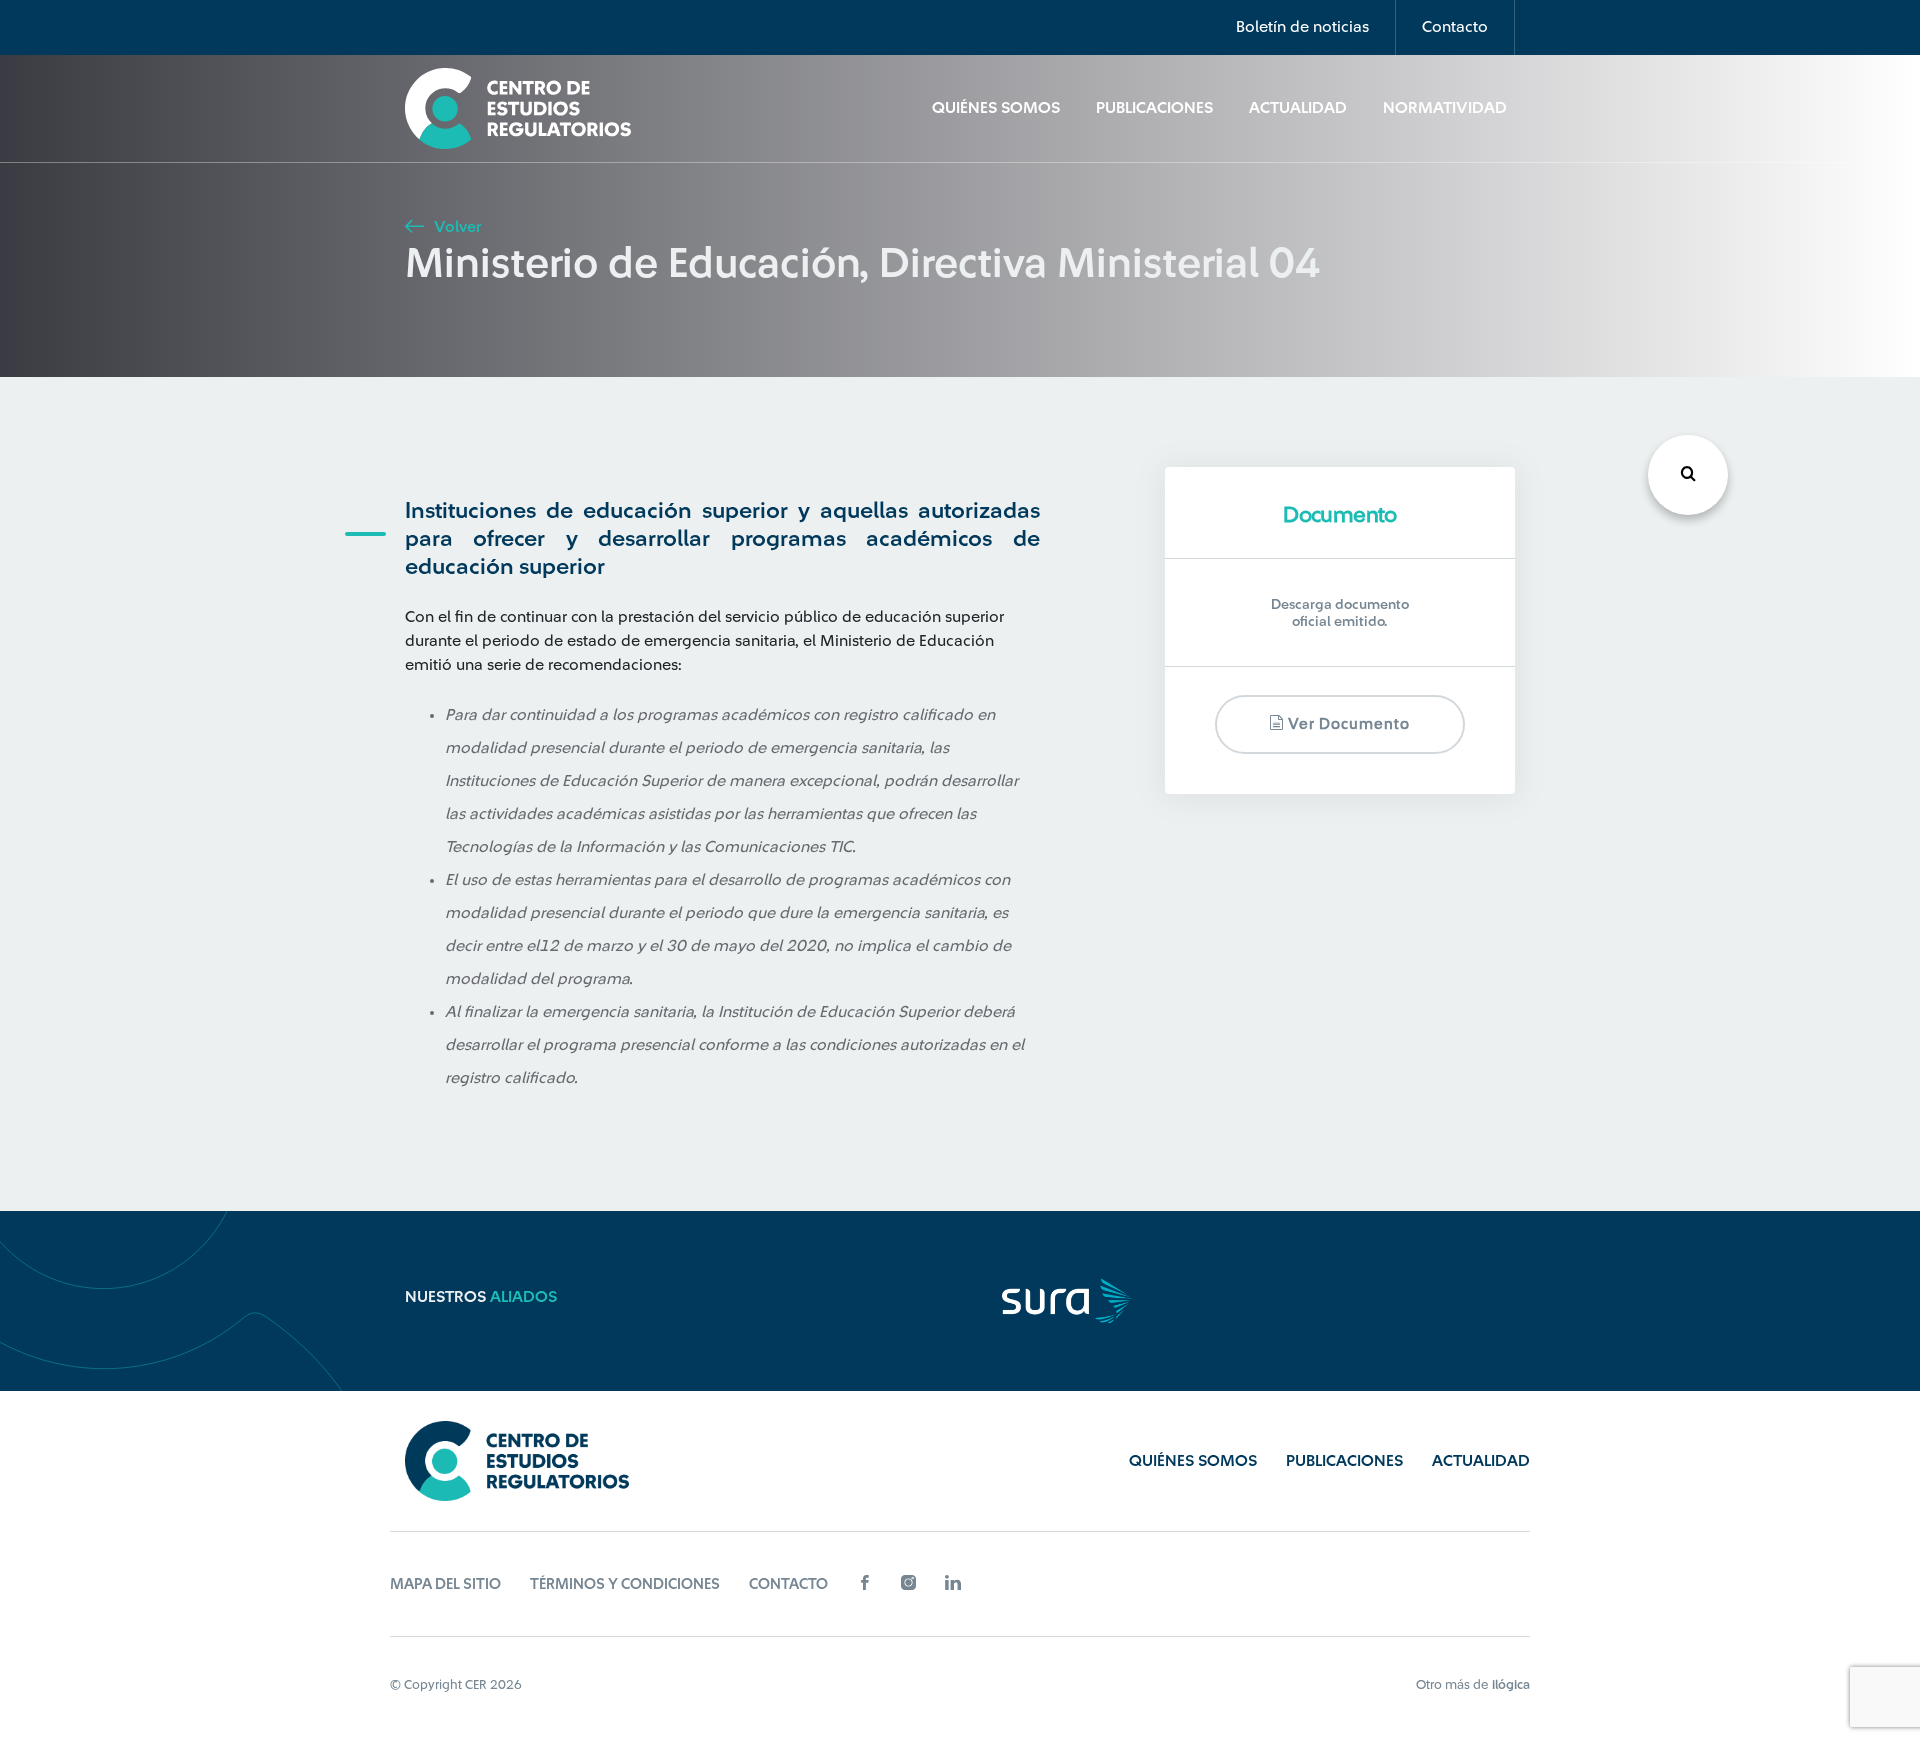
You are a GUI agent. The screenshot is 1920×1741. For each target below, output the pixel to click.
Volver (455, 227)
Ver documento (1347, 725)
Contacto (1455, 27)
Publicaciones (1154, 108)
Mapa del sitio (445, 1584)
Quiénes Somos (996, 108)
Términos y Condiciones (625, 1584)
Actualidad (1298, 108)
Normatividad (1445, 108)
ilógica (1511, 1684)
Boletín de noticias (1302, 27)
